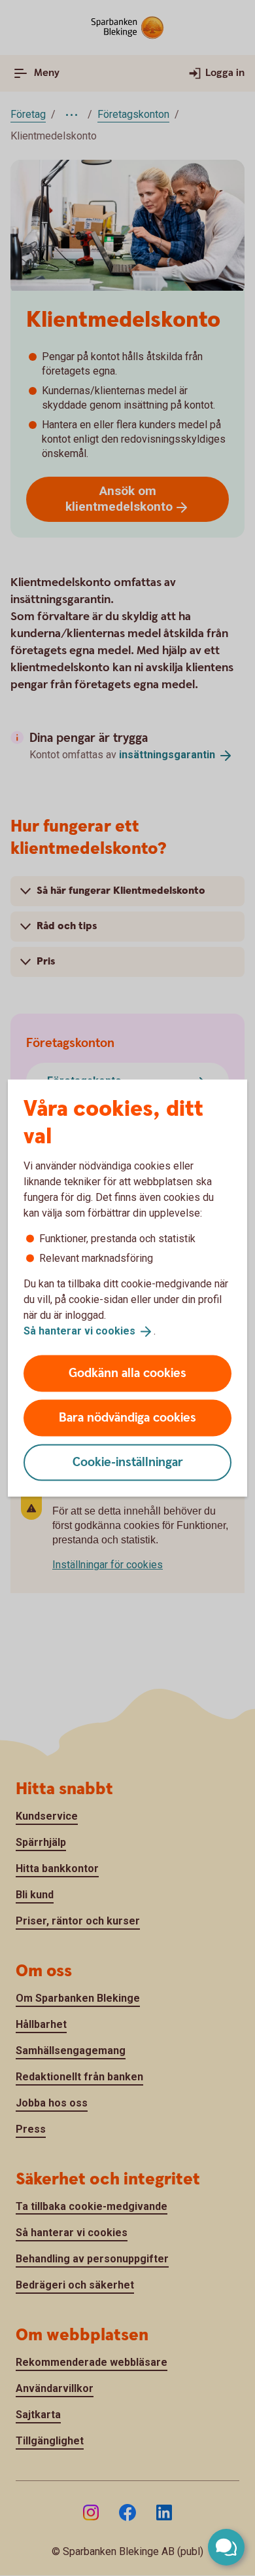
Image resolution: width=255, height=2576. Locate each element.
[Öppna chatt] (226, 2547)
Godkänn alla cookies (127, 1373)
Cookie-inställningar (128, 1462)
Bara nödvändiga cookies (127, 1417)
